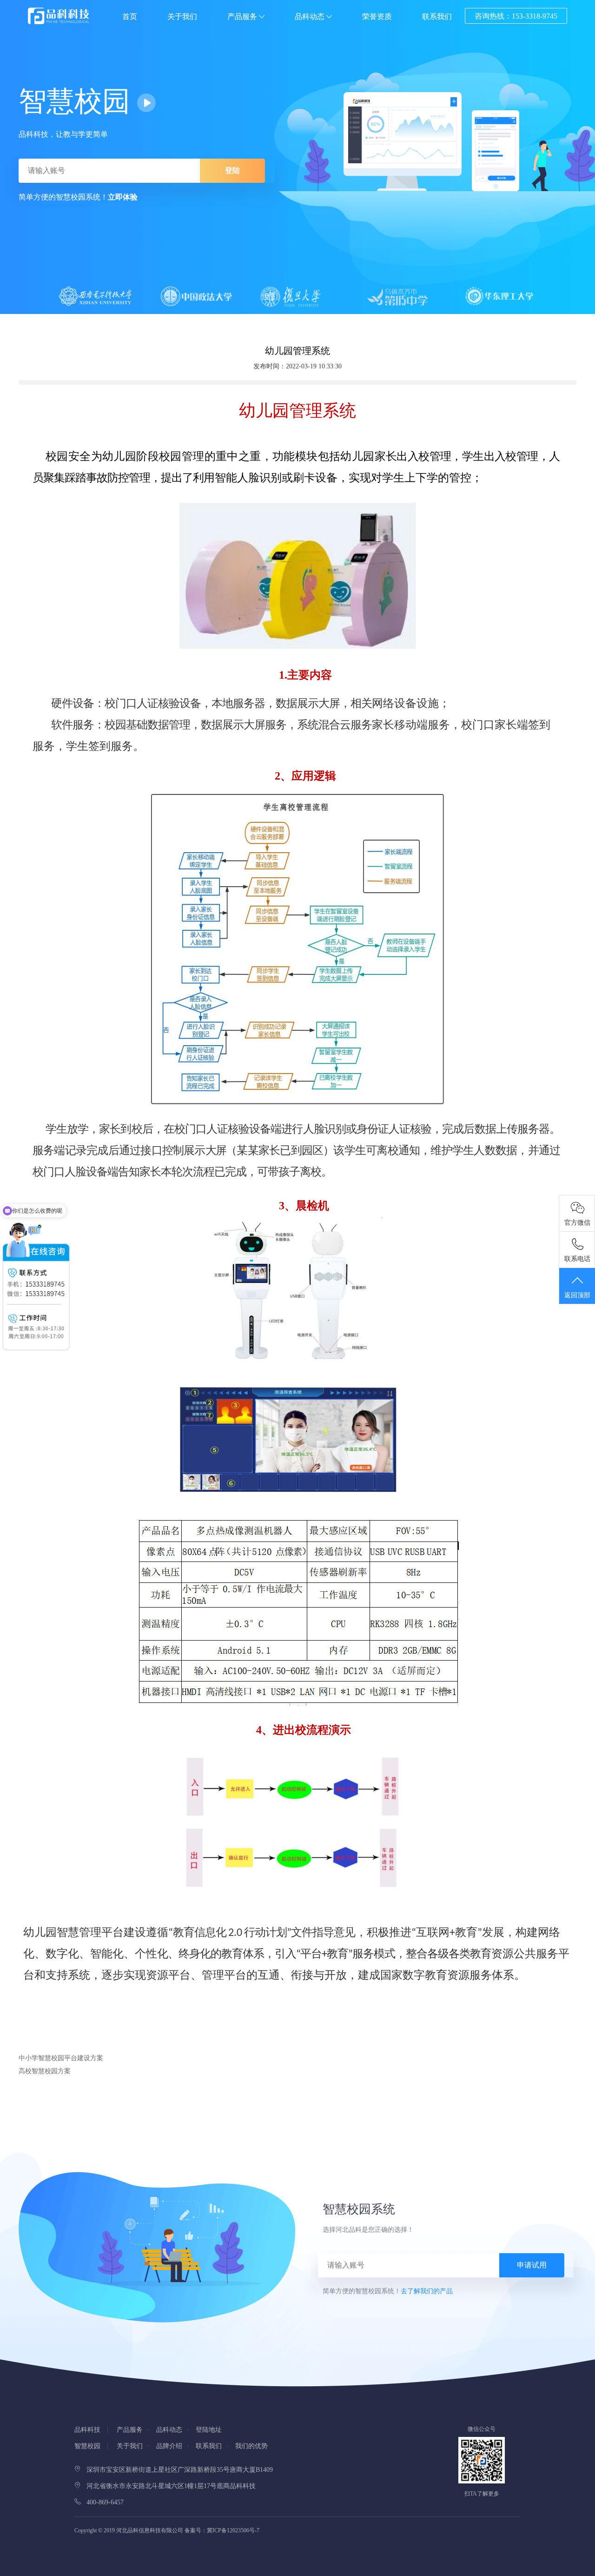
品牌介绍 (169, 2446)
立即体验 (123, 197)
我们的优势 (251, 2446)
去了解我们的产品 (427, 2291)
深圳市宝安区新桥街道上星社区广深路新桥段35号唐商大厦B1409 (177, 2470)
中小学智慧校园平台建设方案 (61, 2058)
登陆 (232, 170)
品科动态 (311, 17)
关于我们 (182, 17)
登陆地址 (209, 2430)
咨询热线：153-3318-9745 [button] (516, 16)
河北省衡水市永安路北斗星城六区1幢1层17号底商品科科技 (168, 2486)
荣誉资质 (377, 17)
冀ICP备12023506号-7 (233, 2530)
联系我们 (437, 17)
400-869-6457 (102, 2502)
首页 (130, 17)
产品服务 (243, 17)
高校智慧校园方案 (45, 2071)
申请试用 (532, 2265)
